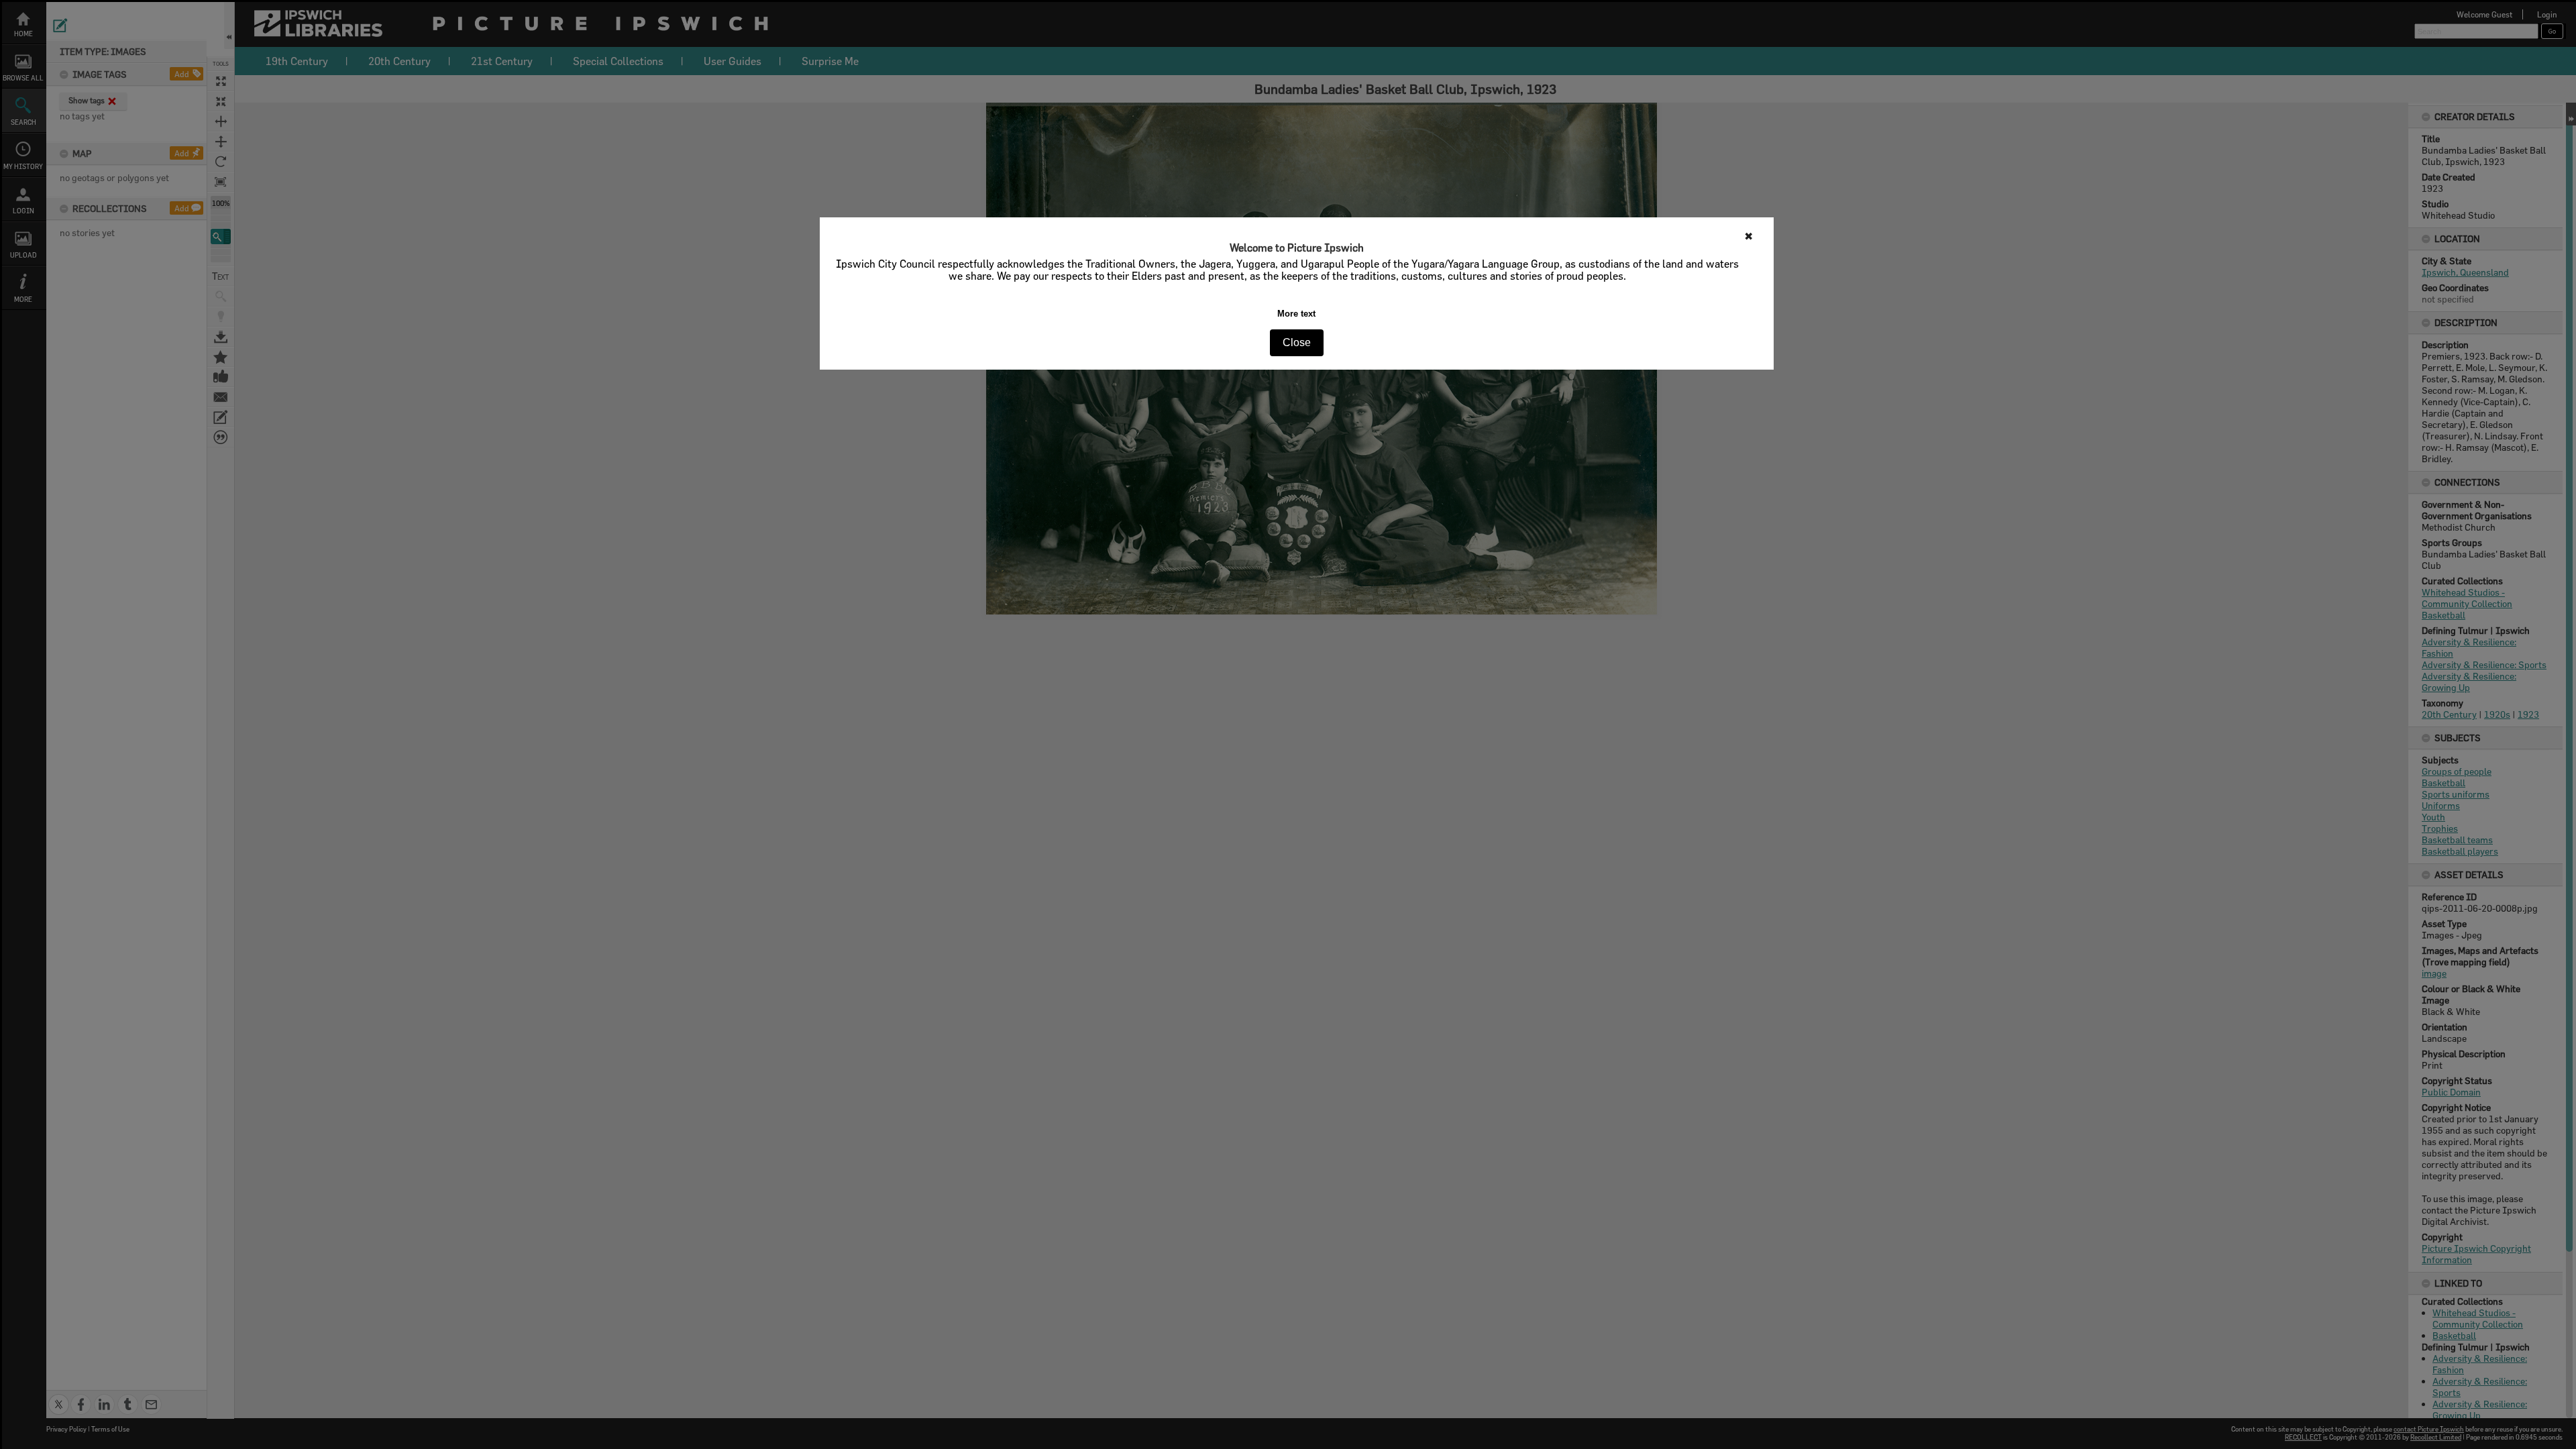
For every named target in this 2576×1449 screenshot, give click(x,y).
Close (1297, 342)
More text (1296, 314)
